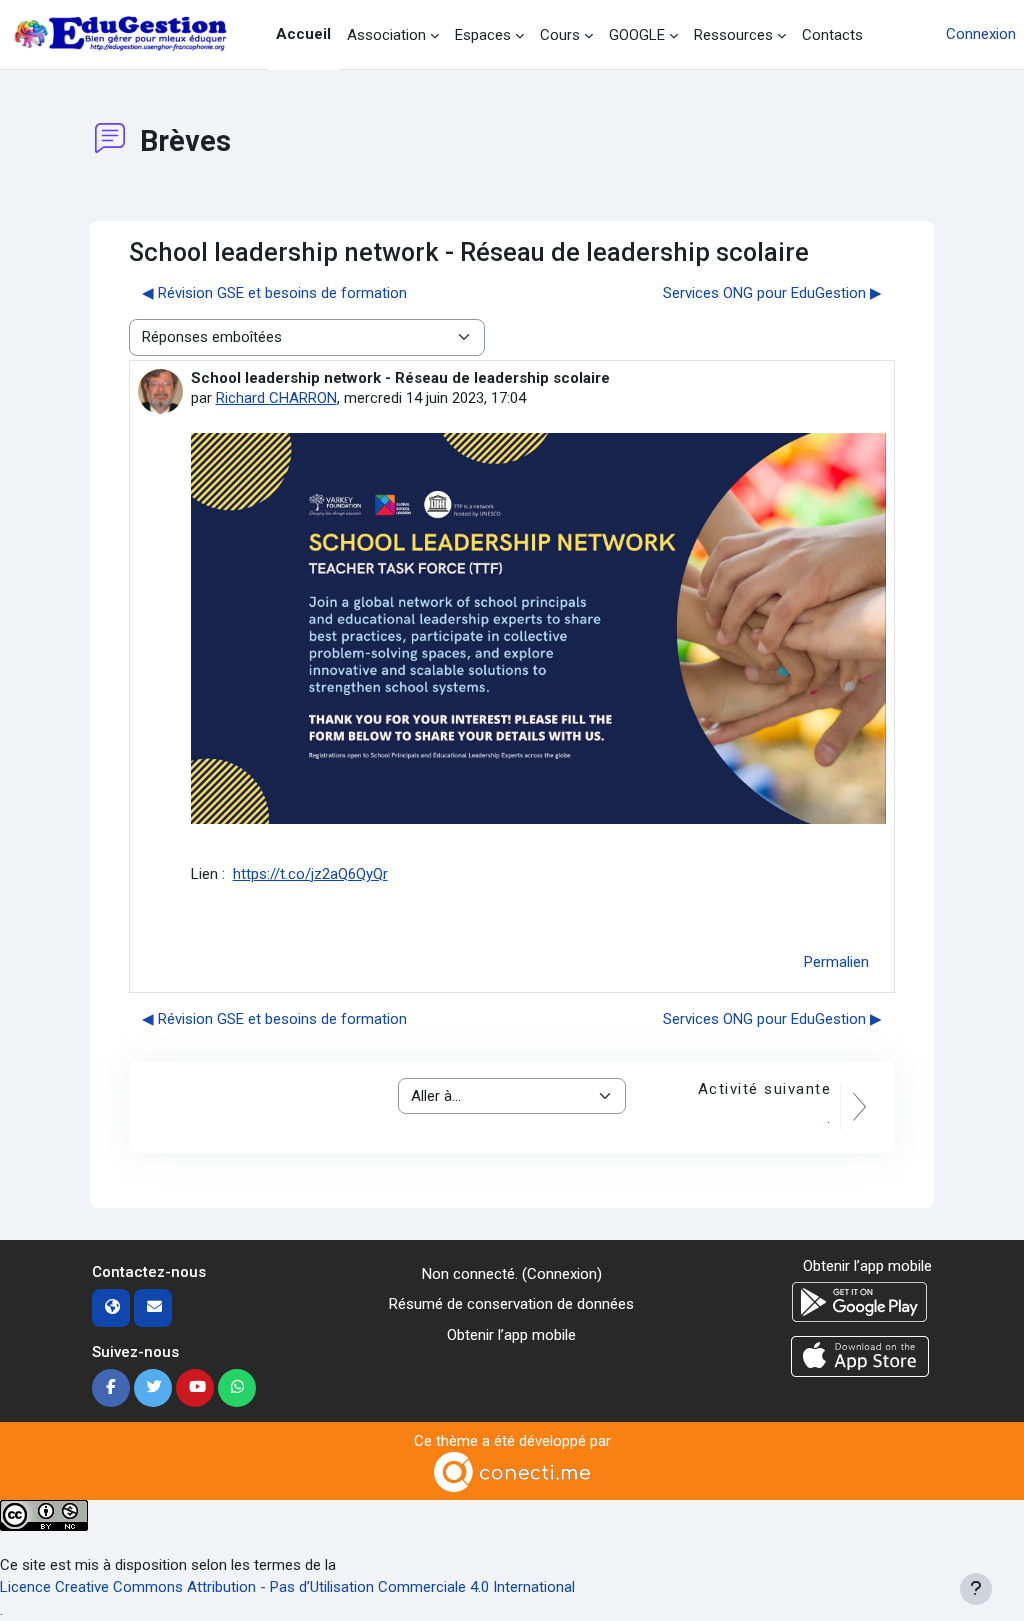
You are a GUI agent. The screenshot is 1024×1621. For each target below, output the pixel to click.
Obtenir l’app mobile (511, 1335)
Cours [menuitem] (560, 35)
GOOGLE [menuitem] (637, 35)
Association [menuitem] (386, 35)
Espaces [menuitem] (483, 35)
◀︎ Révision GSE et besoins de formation (274, 293)
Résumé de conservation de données (511, 1304)
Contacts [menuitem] (832, 35)
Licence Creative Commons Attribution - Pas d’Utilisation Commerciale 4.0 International (287, 1587)
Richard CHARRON (276, 398)
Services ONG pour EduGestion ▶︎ (772, 293)
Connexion (981, 34)
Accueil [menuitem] (303, 34)
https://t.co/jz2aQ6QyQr (310, 874)
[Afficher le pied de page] (976, 1589)
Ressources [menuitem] (733, 35)
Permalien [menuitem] (836, 962)
